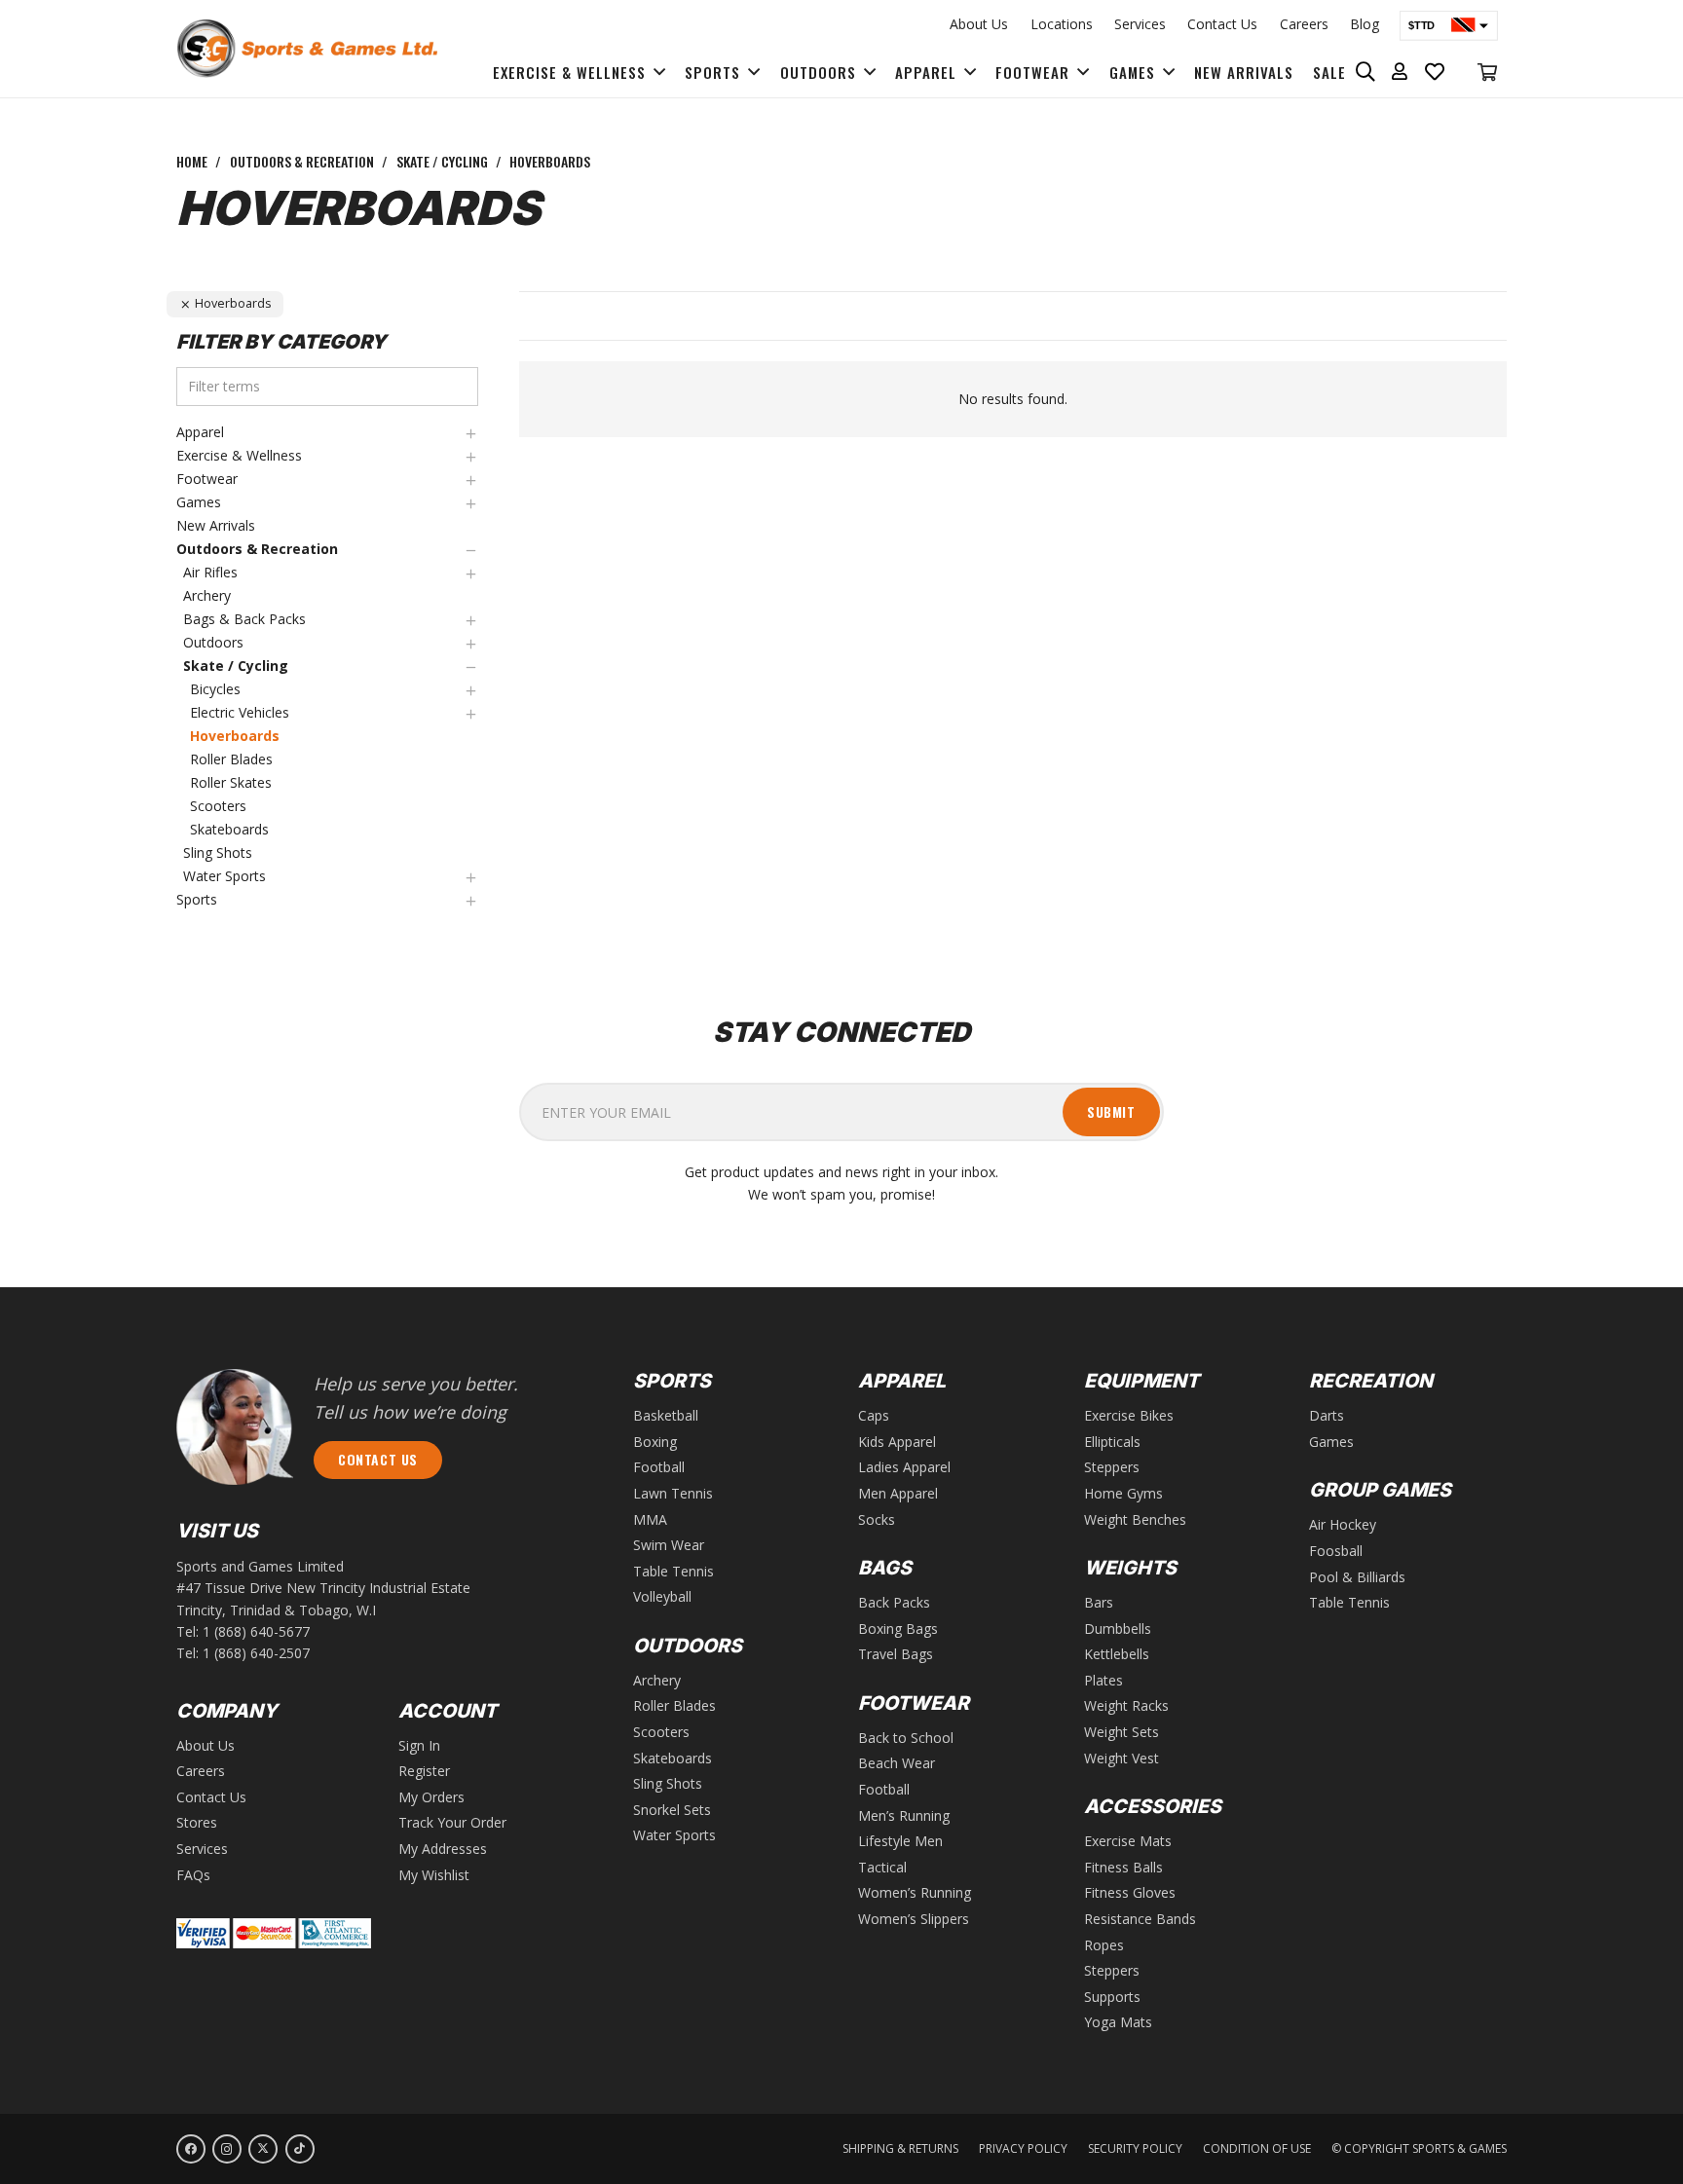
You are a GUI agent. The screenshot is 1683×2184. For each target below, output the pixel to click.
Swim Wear (669, 1545)
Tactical (882, 1867)
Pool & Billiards (1357, 1577)
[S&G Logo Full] (307, 49)
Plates (1103, 1680)
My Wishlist (434, 1875)
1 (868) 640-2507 (256, 1653)
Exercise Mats (1128, 1841)
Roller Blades (674, 1705)
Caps (874, 1415)
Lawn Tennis (673, 1493)
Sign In (419, 1745)
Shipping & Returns (900, 2148)
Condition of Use (1257, 2148)
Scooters (661, 1732)
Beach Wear (897, 1763)
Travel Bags (896, 1654)
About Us (979, 24)
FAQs (193, 1875)
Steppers (1112, 1467)
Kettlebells (1117, 1654)
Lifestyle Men (900, 1841)
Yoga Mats (1118, 2022)
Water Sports (674, 1835)
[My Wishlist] (1435, 72)
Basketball (666, 1415)
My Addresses (443, 1849)
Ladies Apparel (904, 1467)
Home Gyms (1123, 1493)
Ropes (1104, 1945)
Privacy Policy (1023, 2148)
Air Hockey (1343, 1524)
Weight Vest (1122, 1758)
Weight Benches (1135, 1519)
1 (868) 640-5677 (256, 1631)
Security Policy (1135, 2148)
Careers (1304, 24)
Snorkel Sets (672, 1810)
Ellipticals (1112, 1442)
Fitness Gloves (1130, 1892)
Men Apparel (898, 1493)
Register (424, 1771)
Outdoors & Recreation (302, 161)
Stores (197, 1822)
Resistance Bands (1140, 1919)
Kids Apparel (897, 1442)
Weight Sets (1122, 1732)
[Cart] (1487, 72)
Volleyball (662, 1596)
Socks (877, 1519)
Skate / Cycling (442, 161)
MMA (650, 1519)
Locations (1062, 24)
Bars (1099, 1602)
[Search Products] (1366, 72)
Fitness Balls (1123, 1867)
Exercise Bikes (1129, 1415)
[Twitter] (263, 2149)
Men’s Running (904, 1815)
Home (192, 161)
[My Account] (1400, 72)
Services (1140, 24)
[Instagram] (227, 2149)
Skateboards (673, 1758)
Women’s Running (915, 1892)
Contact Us (1222, 24)
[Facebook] (191, 2149)
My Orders (431, 1797)
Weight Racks (1126, 1705)
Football (659, 1467)
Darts (1327, 1415)
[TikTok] (300, 2149)
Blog (1365, 24)
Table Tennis (673, 1571)
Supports (1112, 1997)
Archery (657, 1680)
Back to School (906, 1738)
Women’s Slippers (914, 1919)
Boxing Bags (898, 1629)
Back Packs (894, 1602)
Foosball (1336, 1551)
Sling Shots (668, 1783)
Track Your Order (452, 1822)
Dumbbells (1118, 1629)
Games (1331, 1442)
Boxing (655, 1442)
